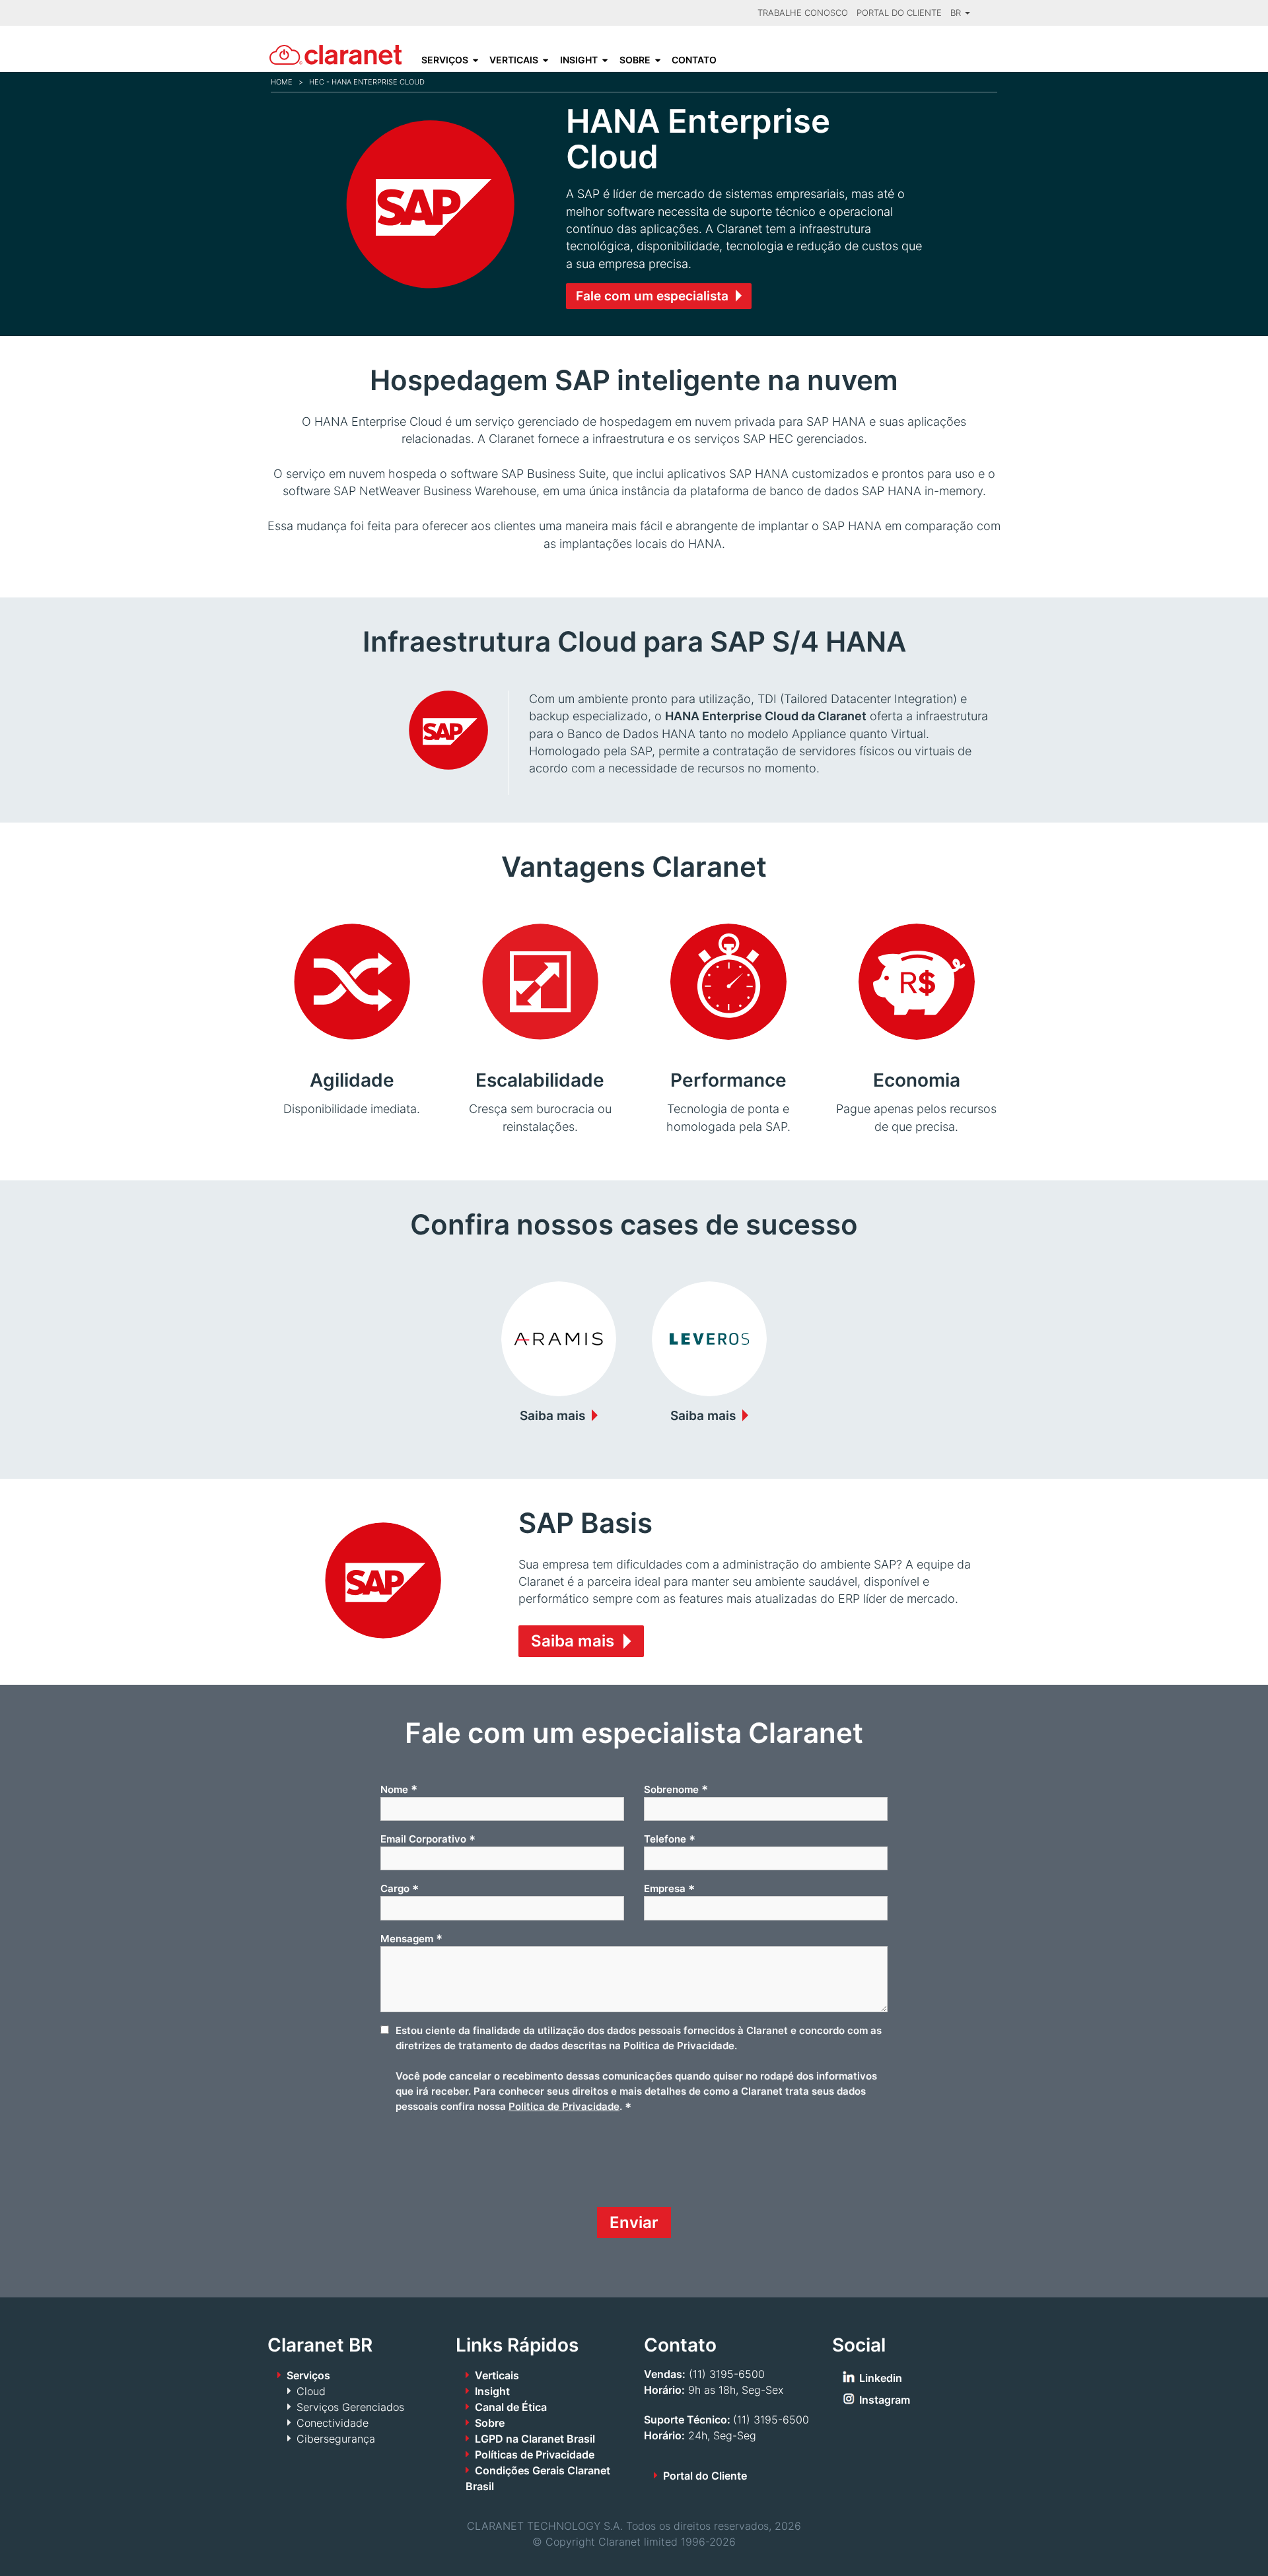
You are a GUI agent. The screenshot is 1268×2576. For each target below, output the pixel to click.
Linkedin (881, 2378)
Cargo (400, 1889)
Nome (399, 1789)
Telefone (670, 1839)
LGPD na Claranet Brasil (535, 2439)
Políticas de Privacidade (535, 2455)
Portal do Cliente (899, 13)
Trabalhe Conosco (803, 13)
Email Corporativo (428, 1839)
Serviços (445, 60)
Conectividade (333, 2423)
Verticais (514, 60)
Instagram (885, 2400)
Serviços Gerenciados (350, 2407)
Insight (579, 60)
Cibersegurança (336, 2439)
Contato (694, 60)
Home (282, 82)
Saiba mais (552, 1415)
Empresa (669, 1889)
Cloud (311, 2391)
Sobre (635, 60)
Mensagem (411, 1938)
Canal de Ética (511, 2407)
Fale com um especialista (652, 296)
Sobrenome (676, 1789)
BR (957, 13)
